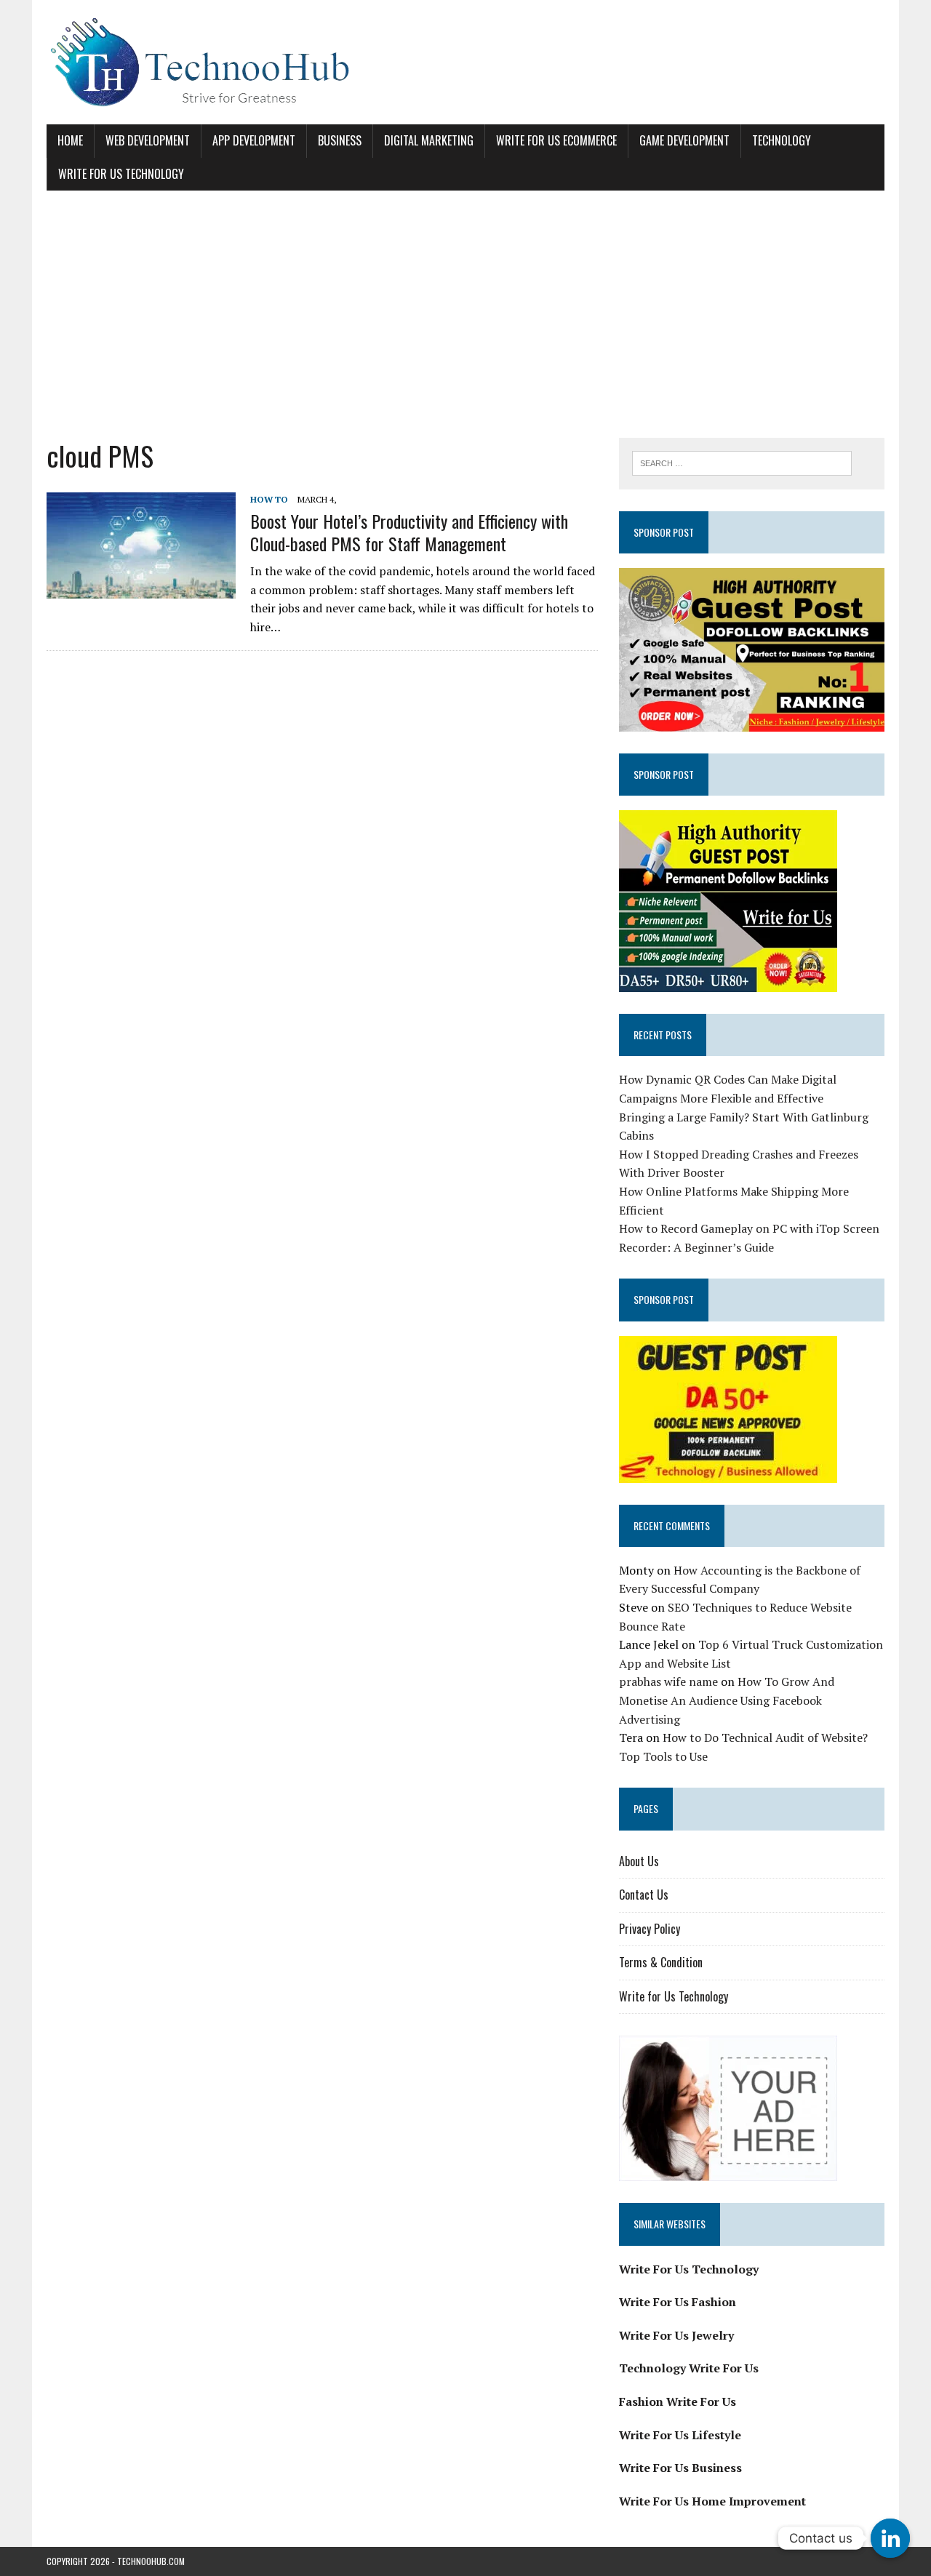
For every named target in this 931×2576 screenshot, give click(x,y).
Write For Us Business (680, 2468)
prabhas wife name (668, 1681)
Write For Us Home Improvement (712, 2501)
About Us (639, 1861)
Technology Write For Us (689, 2368)
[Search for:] (742, 462)
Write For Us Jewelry (676, 2335)
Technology (782, 140)
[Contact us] (890, 2538)
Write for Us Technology (121, 174)
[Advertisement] (465, 314)
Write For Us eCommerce (556, 140)
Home (70, 140)
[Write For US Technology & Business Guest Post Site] (465, 62)
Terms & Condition (661, 1962)
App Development (254, 140)
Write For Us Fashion (678, 2302)
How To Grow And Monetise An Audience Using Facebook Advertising (727, 1700)
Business (340, 140)
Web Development (148, 140)
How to (269, 499)
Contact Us (644, 1895)
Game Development (684, 140)
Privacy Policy (650, 1929)
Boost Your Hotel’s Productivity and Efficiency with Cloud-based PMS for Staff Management (409, 532)
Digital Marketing (429, 140)
